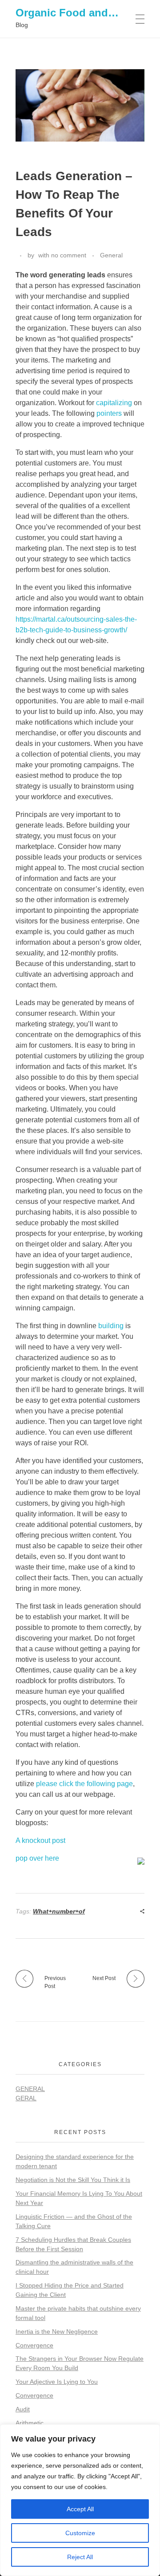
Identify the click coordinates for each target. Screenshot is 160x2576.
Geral (26, 2098)
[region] (80, 2500)
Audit (23, 2409)
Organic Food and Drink (77, 13)
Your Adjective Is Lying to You (57, 2382)
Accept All (80, 2509)
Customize (80, 2533)
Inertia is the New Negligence (57, 2331)
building (111, 1326)
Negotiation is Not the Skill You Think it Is (73, 2180)
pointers (109, 413)
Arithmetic (30, 2423)
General (111, 255)
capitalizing (114, 403)
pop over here (37, 1858)
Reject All (80, 2557)
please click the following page (84, 1784)
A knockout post (40, 1840)
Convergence (34, 2345)
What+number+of (59, 1911)
